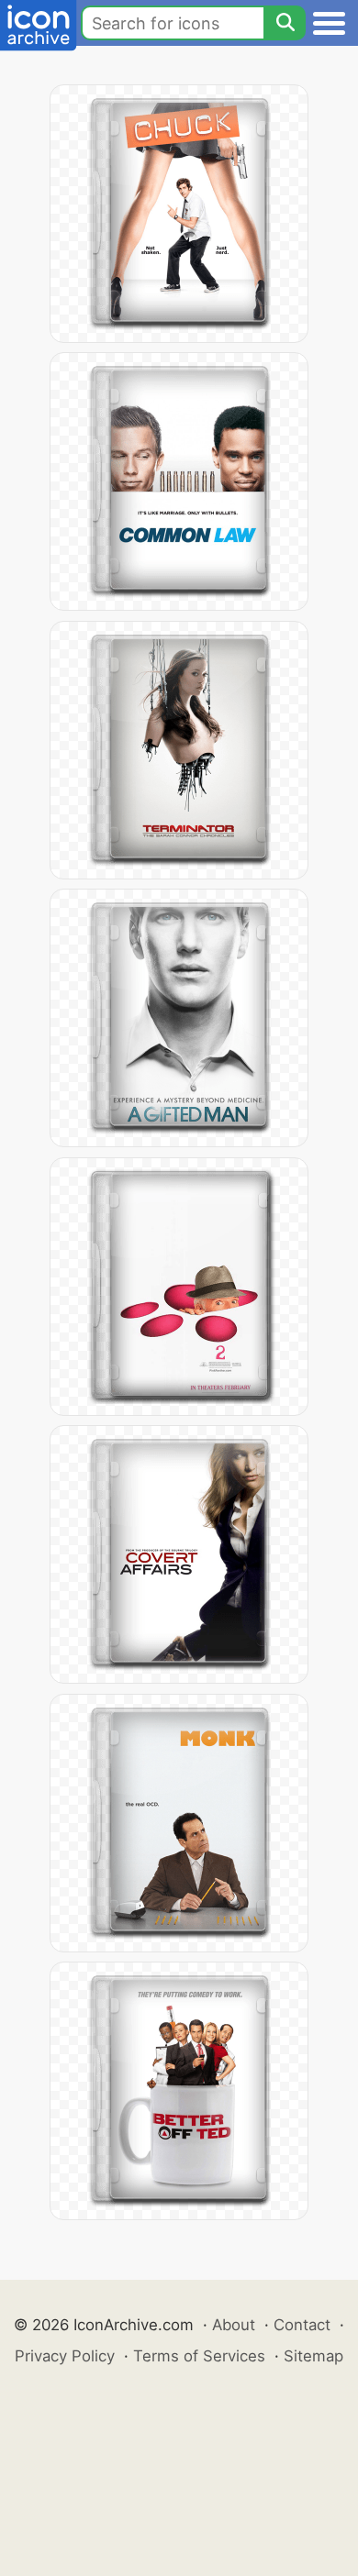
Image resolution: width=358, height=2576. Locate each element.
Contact (302, 2325)
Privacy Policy (65, 2356)
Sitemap (313, 2356)
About (234, 2325)
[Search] (285, 23)
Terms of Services (199, 2356)
